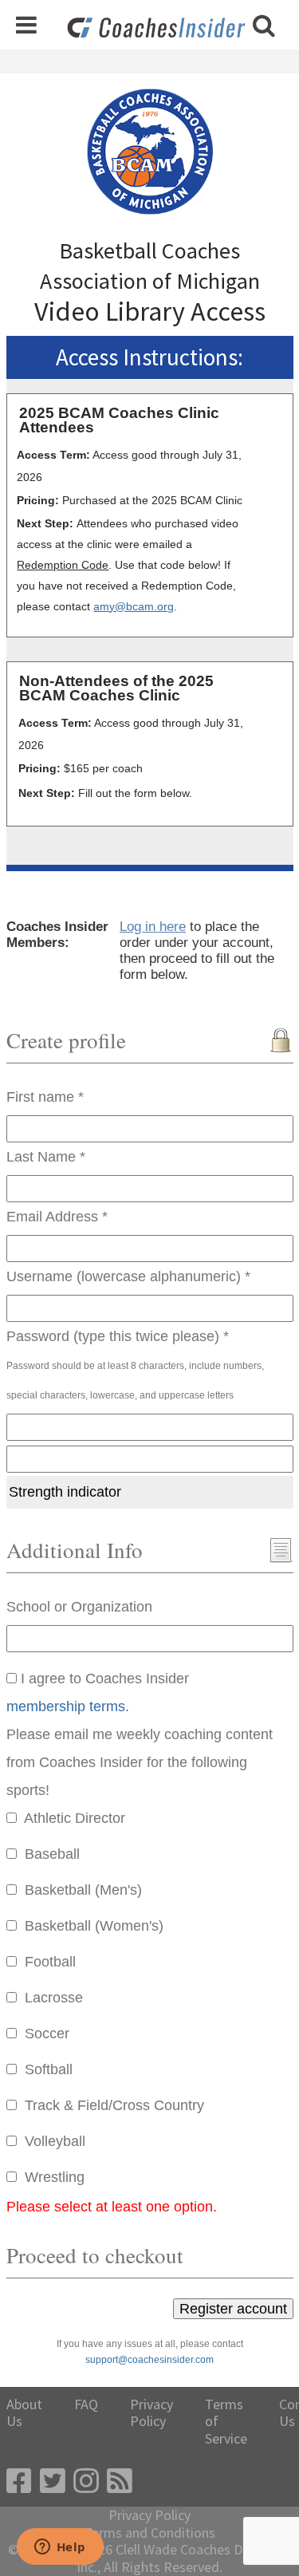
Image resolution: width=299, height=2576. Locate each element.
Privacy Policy (151, 2413)
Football (50, 1962)
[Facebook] (19, 2481)
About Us (24, 2413)
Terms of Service (226, 2422)
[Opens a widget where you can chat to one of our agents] (60, 2548)
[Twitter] (53, 2481)
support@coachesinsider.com (149, 2360)
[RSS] (120, 2481)
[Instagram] (86, 2481)
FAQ (86, 2404)
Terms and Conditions (149, 2533)
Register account (233, 2309)
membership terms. (68, 1706)
